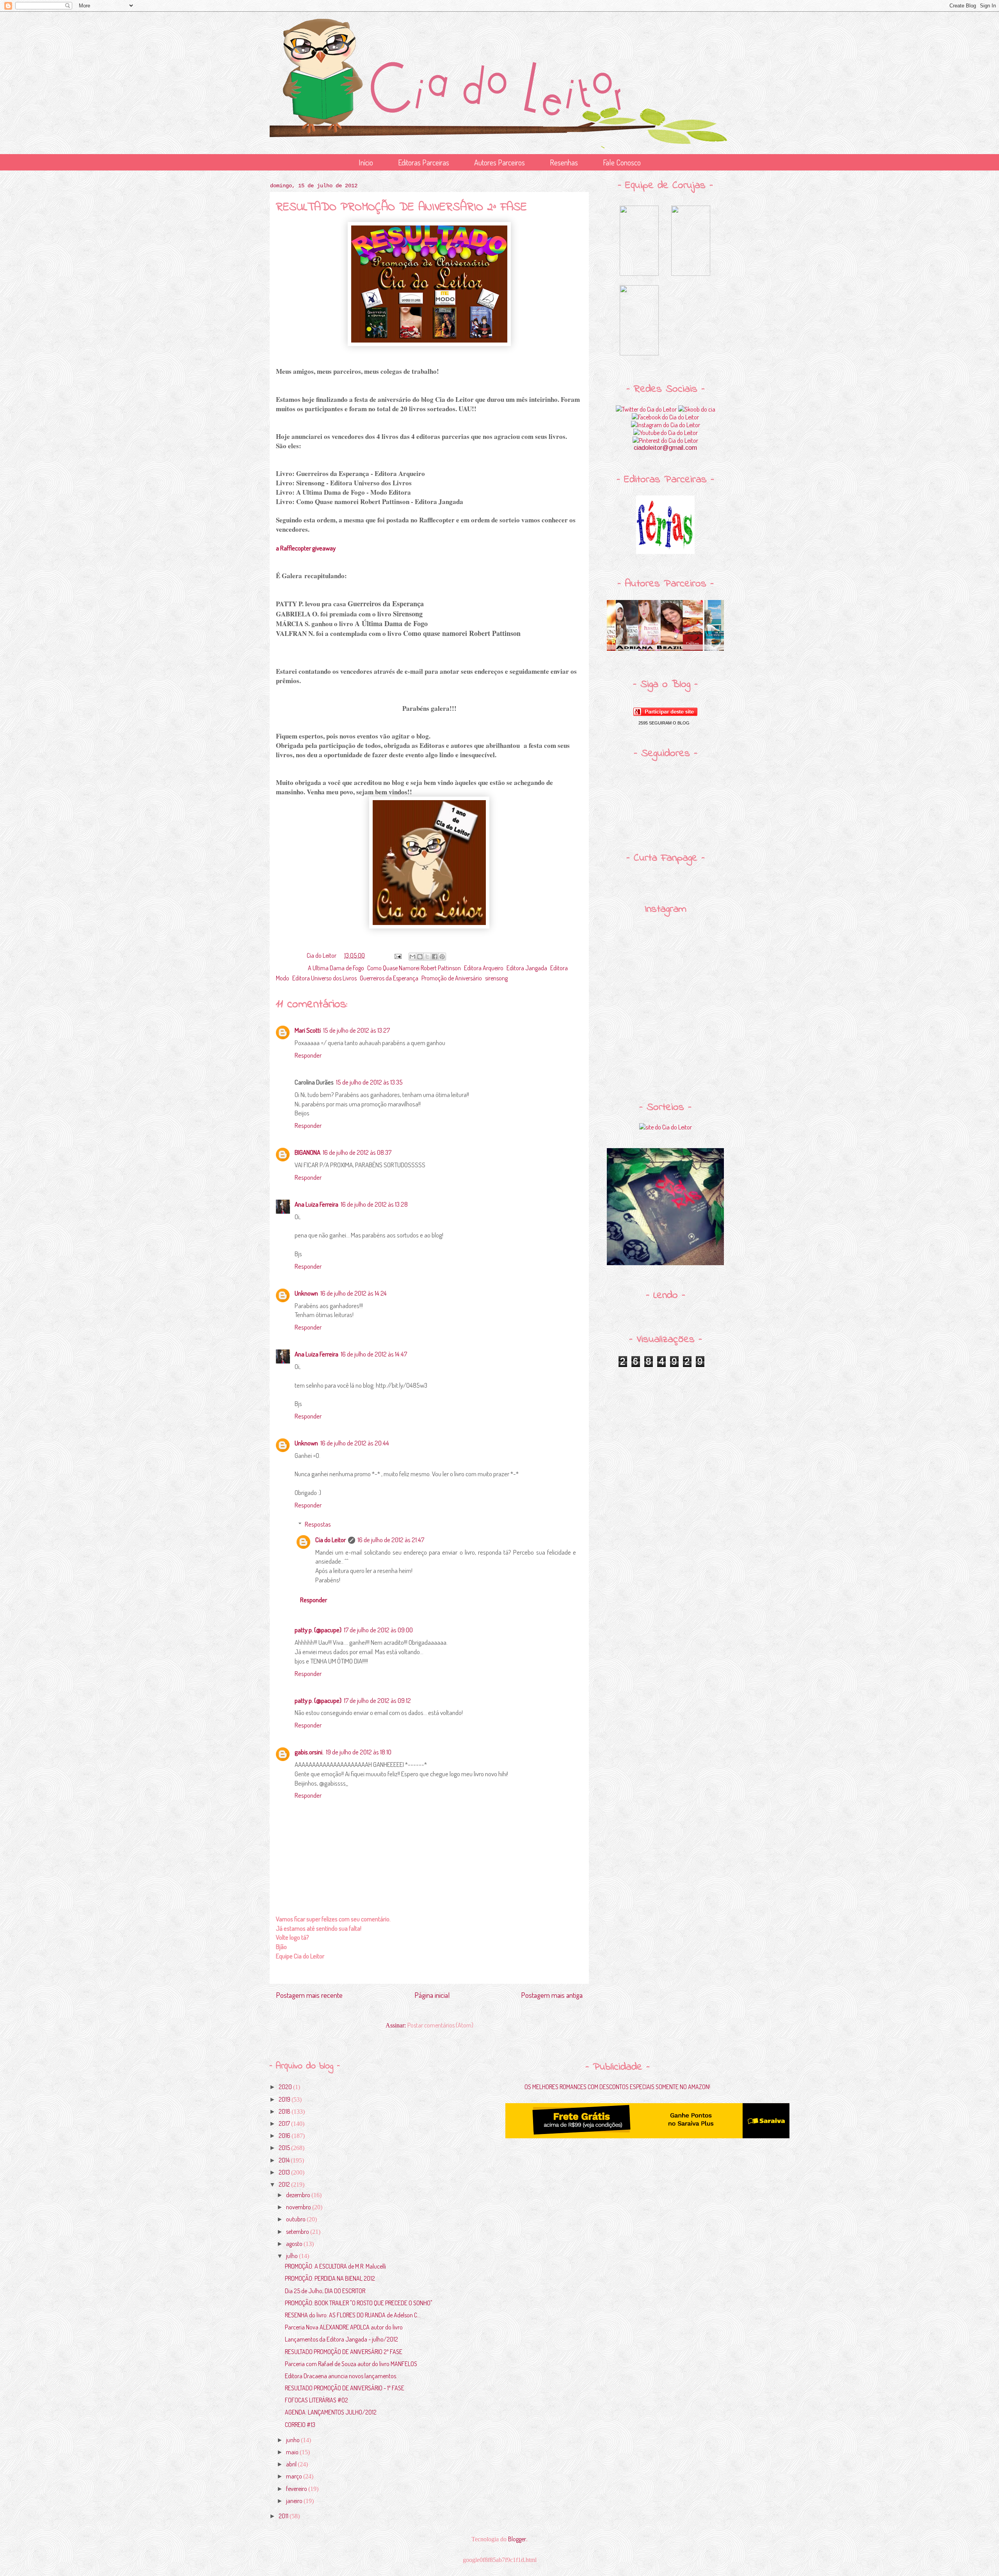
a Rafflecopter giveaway (306, 548)
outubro (296, 2219)
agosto (295, 2244)
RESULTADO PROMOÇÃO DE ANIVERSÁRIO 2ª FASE (344, 2352)
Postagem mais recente (309, 1995)
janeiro (295, 2501)
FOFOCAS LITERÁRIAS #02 (316, 2400)
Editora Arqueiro (484, 968)
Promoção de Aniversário (452, 978)
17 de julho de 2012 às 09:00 (378, 1630)
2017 (285, 2123)
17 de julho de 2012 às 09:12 (377, 1700)
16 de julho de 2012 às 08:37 (357, 1152)
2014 (285, 2160)
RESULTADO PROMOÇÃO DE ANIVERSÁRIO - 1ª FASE (345, 2388)
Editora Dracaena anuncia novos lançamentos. (341, 2376)
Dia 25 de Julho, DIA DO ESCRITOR (325, 2291)
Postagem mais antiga (552, 1995)
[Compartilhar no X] (427, 957)
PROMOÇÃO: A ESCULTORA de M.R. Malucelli (335, 2266)
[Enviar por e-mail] (412, 957)
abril (292, 2464)
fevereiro (297, 2489)
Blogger (517, 2539)
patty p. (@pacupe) (318, 1630)
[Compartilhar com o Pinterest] (442, 957)
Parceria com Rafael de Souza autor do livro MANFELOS (351, 2364)
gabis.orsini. (309, 1752)
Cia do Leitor (331, 1540)
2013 (285, 2172)
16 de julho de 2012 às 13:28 (374, 1204)
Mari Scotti (308, 1030)
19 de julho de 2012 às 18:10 (359, 1752)
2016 (285, 2136)
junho (293, 2440)
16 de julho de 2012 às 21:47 (391, 1540)
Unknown (306, 1293)
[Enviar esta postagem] (397, 955)
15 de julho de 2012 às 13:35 (369, 1082)
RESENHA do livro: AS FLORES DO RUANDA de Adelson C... (353, 2315)
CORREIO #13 (300, 2425)
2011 (284, 2516)
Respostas (318, 1524)
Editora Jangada (527, 968)
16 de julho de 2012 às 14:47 (374, 1354)
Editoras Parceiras (424, 162)
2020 (286, 2087)
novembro (299, 2207)
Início (366, 162)
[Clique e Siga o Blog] (665, 714)
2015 (285, 2148)
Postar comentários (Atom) (440, 2025)
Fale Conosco (622, 162)
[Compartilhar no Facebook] (435, 957)
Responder (308, 1055)
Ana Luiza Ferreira (316, 1204)
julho (292, 2256)
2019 (285, 2099)
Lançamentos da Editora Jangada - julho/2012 (341, 2339)
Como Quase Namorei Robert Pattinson (414, 968)
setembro (298, 2232)
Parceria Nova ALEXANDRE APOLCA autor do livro (344, 2327)
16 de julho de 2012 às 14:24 (354, 1293)
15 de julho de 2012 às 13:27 (356, 1030)
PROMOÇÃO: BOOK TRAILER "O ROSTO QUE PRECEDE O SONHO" (359, 2303)
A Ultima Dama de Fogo (336, 968)
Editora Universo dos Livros (324, 978)
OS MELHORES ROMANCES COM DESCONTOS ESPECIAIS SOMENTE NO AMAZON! (617, 2087)
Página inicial (432, 1995)
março (295, 2476)
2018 (285, 2111)
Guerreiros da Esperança (389, 978)
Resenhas (564, 162)
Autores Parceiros (499, 162)
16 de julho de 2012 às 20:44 (355, 1443)
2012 (285, 2184)
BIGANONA (308, 1152)
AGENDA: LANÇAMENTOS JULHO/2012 (331, 2412)
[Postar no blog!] (420, 957)
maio (293, 2452)
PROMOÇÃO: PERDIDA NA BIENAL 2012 (330, 2278)
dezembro (299, 2195)
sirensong (496, 978)
